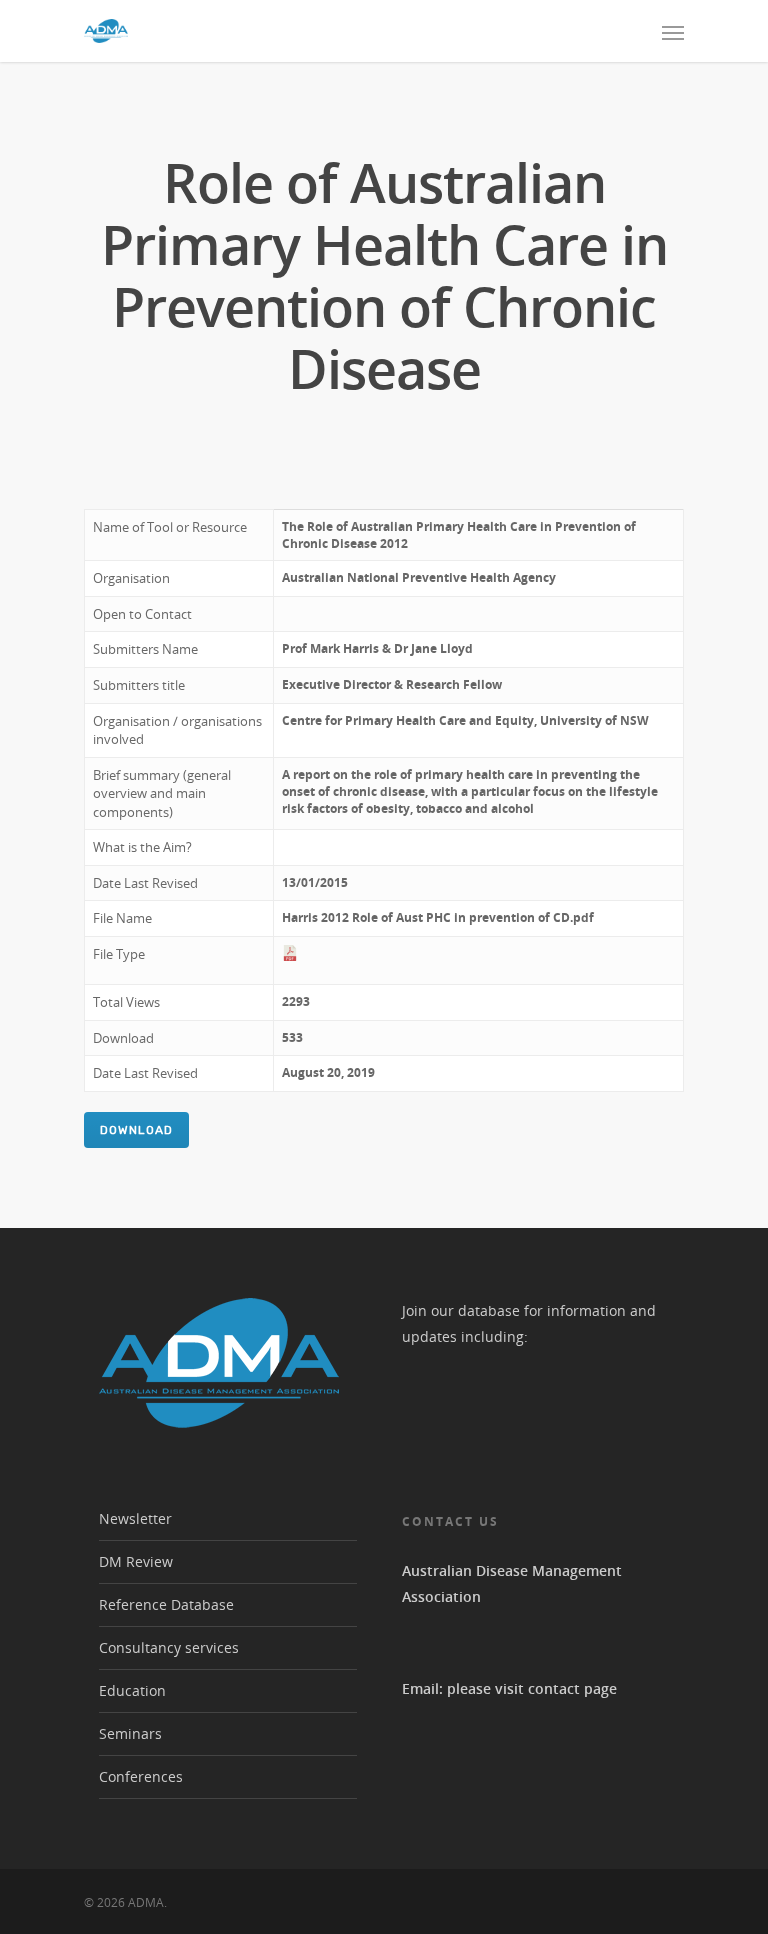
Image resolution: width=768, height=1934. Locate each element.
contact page (572, 1688)
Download (136, 1130)
